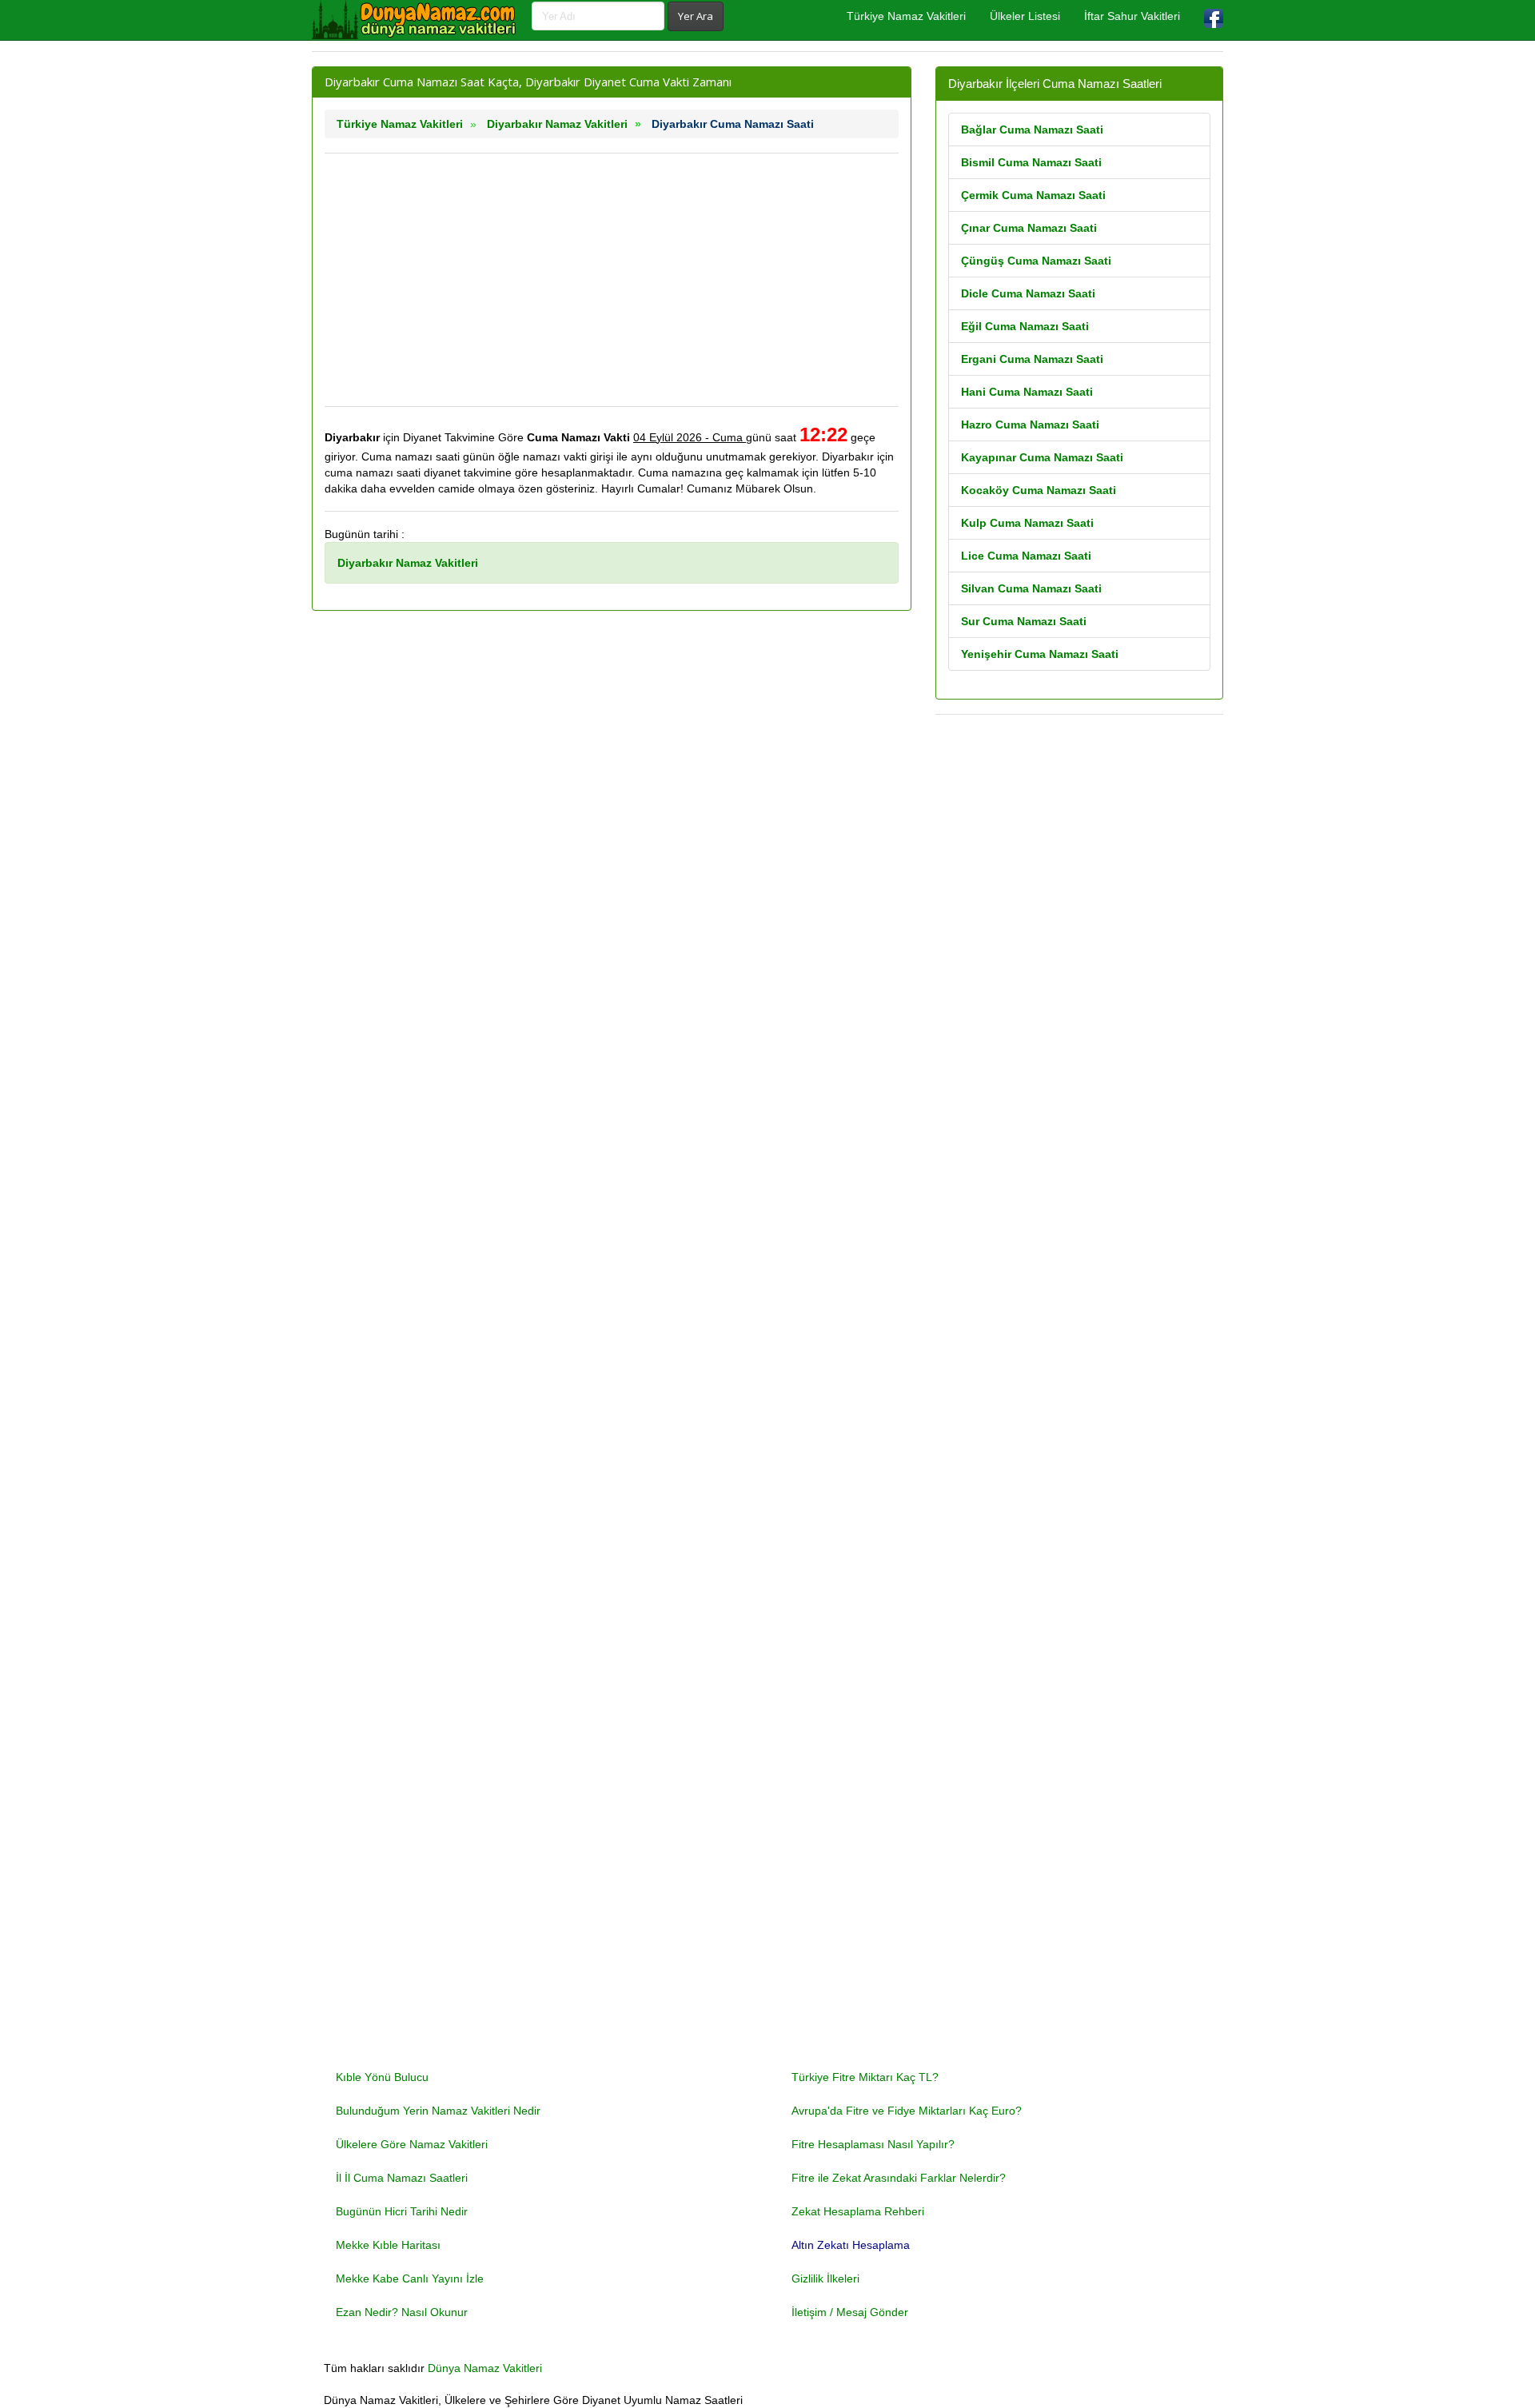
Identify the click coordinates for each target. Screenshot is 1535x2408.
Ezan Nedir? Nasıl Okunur (402, 2312)
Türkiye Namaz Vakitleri (906, 16)
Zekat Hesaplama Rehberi (858, 2211)
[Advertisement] (612, 280)
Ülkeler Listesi (1025, 16)
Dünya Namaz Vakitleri (485, 2368)
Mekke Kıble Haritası (388, 2245)
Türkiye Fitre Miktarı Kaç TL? (865, 2077)
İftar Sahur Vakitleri (1132, 16)
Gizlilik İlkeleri (825, 2278)
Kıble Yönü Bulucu (382, 2077)
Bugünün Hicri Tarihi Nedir (402, 2211)
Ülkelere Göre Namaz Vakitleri (412, 2144)
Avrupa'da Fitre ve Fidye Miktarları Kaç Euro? (907, 2111)
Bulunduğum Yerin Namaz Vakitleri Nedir (438, 2111)
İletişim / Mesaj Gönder (850, 2312)
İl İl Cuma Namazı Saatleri (402, 2178)
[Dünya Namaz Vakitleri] (416, 20)
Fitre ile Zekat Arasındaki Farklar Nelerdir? (899, 2178)
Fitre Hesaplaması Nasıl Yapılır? (873, 2144)
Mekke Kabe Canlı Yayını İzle (410, 2278)
